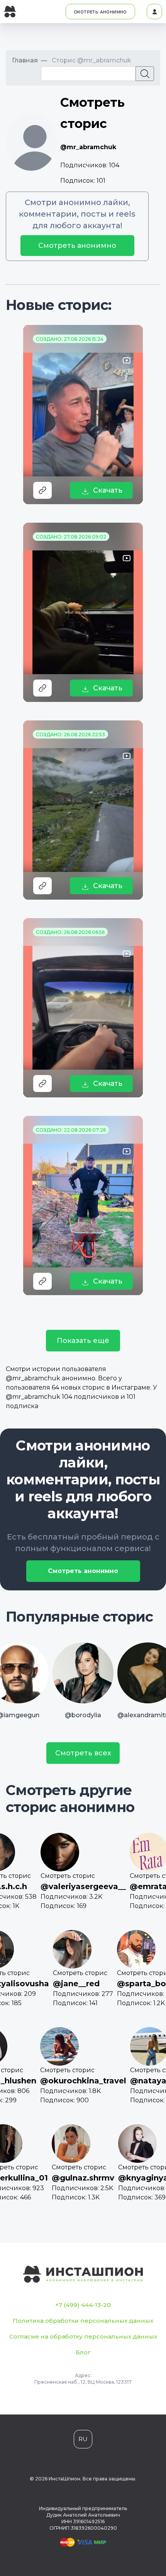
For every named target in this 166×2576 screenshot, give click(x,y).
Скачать (108, 490)
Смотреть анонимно (77, 246)
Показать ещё (83, 1341)
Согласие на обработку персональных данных (83, 2336)
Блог (83, 2352)
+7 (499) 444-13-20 (83, 2305)
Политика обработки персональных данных (83, 2321)
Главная (25, 60)
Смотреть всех (83, 1753)
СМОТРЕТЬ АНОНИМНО (100, 12)
